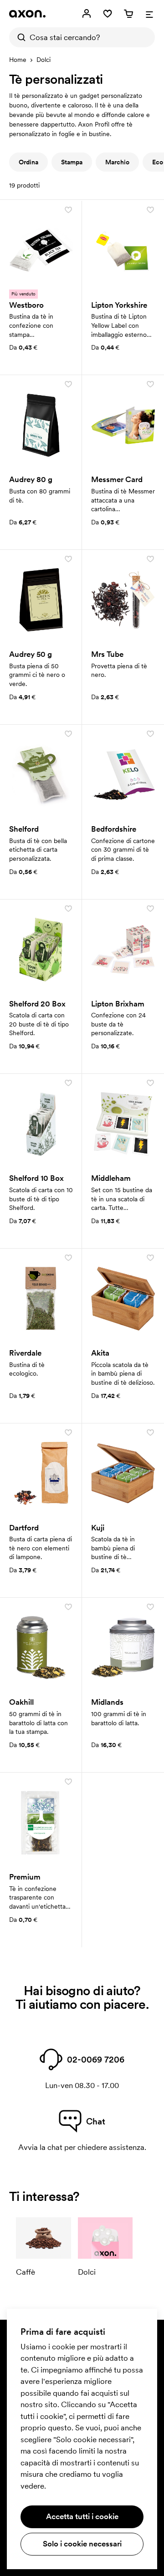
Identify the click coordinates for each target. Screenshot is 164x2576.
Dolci (44, 60)
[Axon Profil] (27, 14)
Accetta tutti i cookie (82, 2516)
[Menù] (149, 14)
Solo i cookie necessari (82, 2544)
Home (18, 60)
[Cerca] (19, 37)
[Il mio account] (87, 14)
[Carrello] (128, 14)
